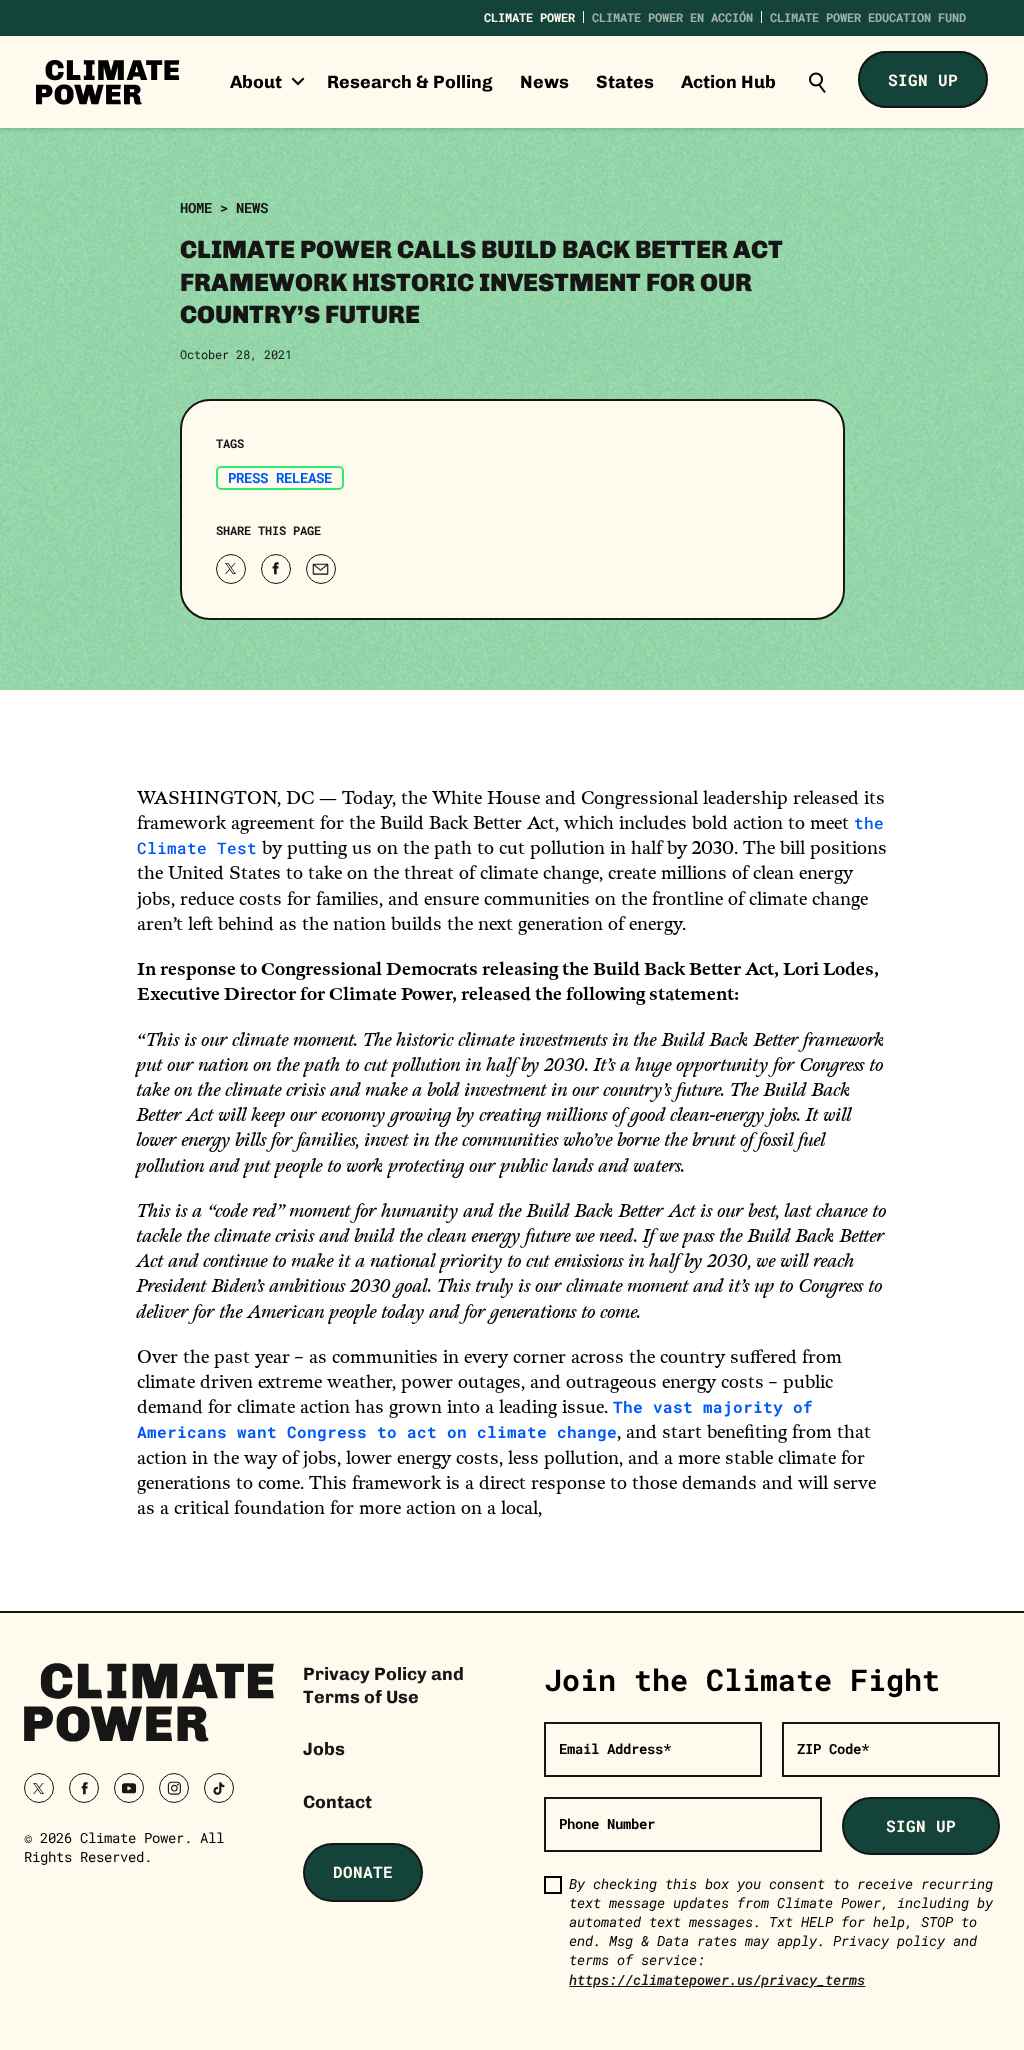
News (544, 82)
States (625, 82)
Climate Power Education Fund (868, 17)
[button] (817, 82)
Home (196, 207)
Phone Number (607, 1823)
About (258, 82)
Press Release (280, 477)
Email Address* (615, 1748)
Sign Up (923, 79)
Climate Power (529, 17)
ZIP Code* (833, 1748)
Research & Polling (410, 82)
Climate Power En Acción (672, 17)
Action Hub (728, 82)
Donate (363, 1871)
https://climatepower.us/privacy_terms (717, 1979)
